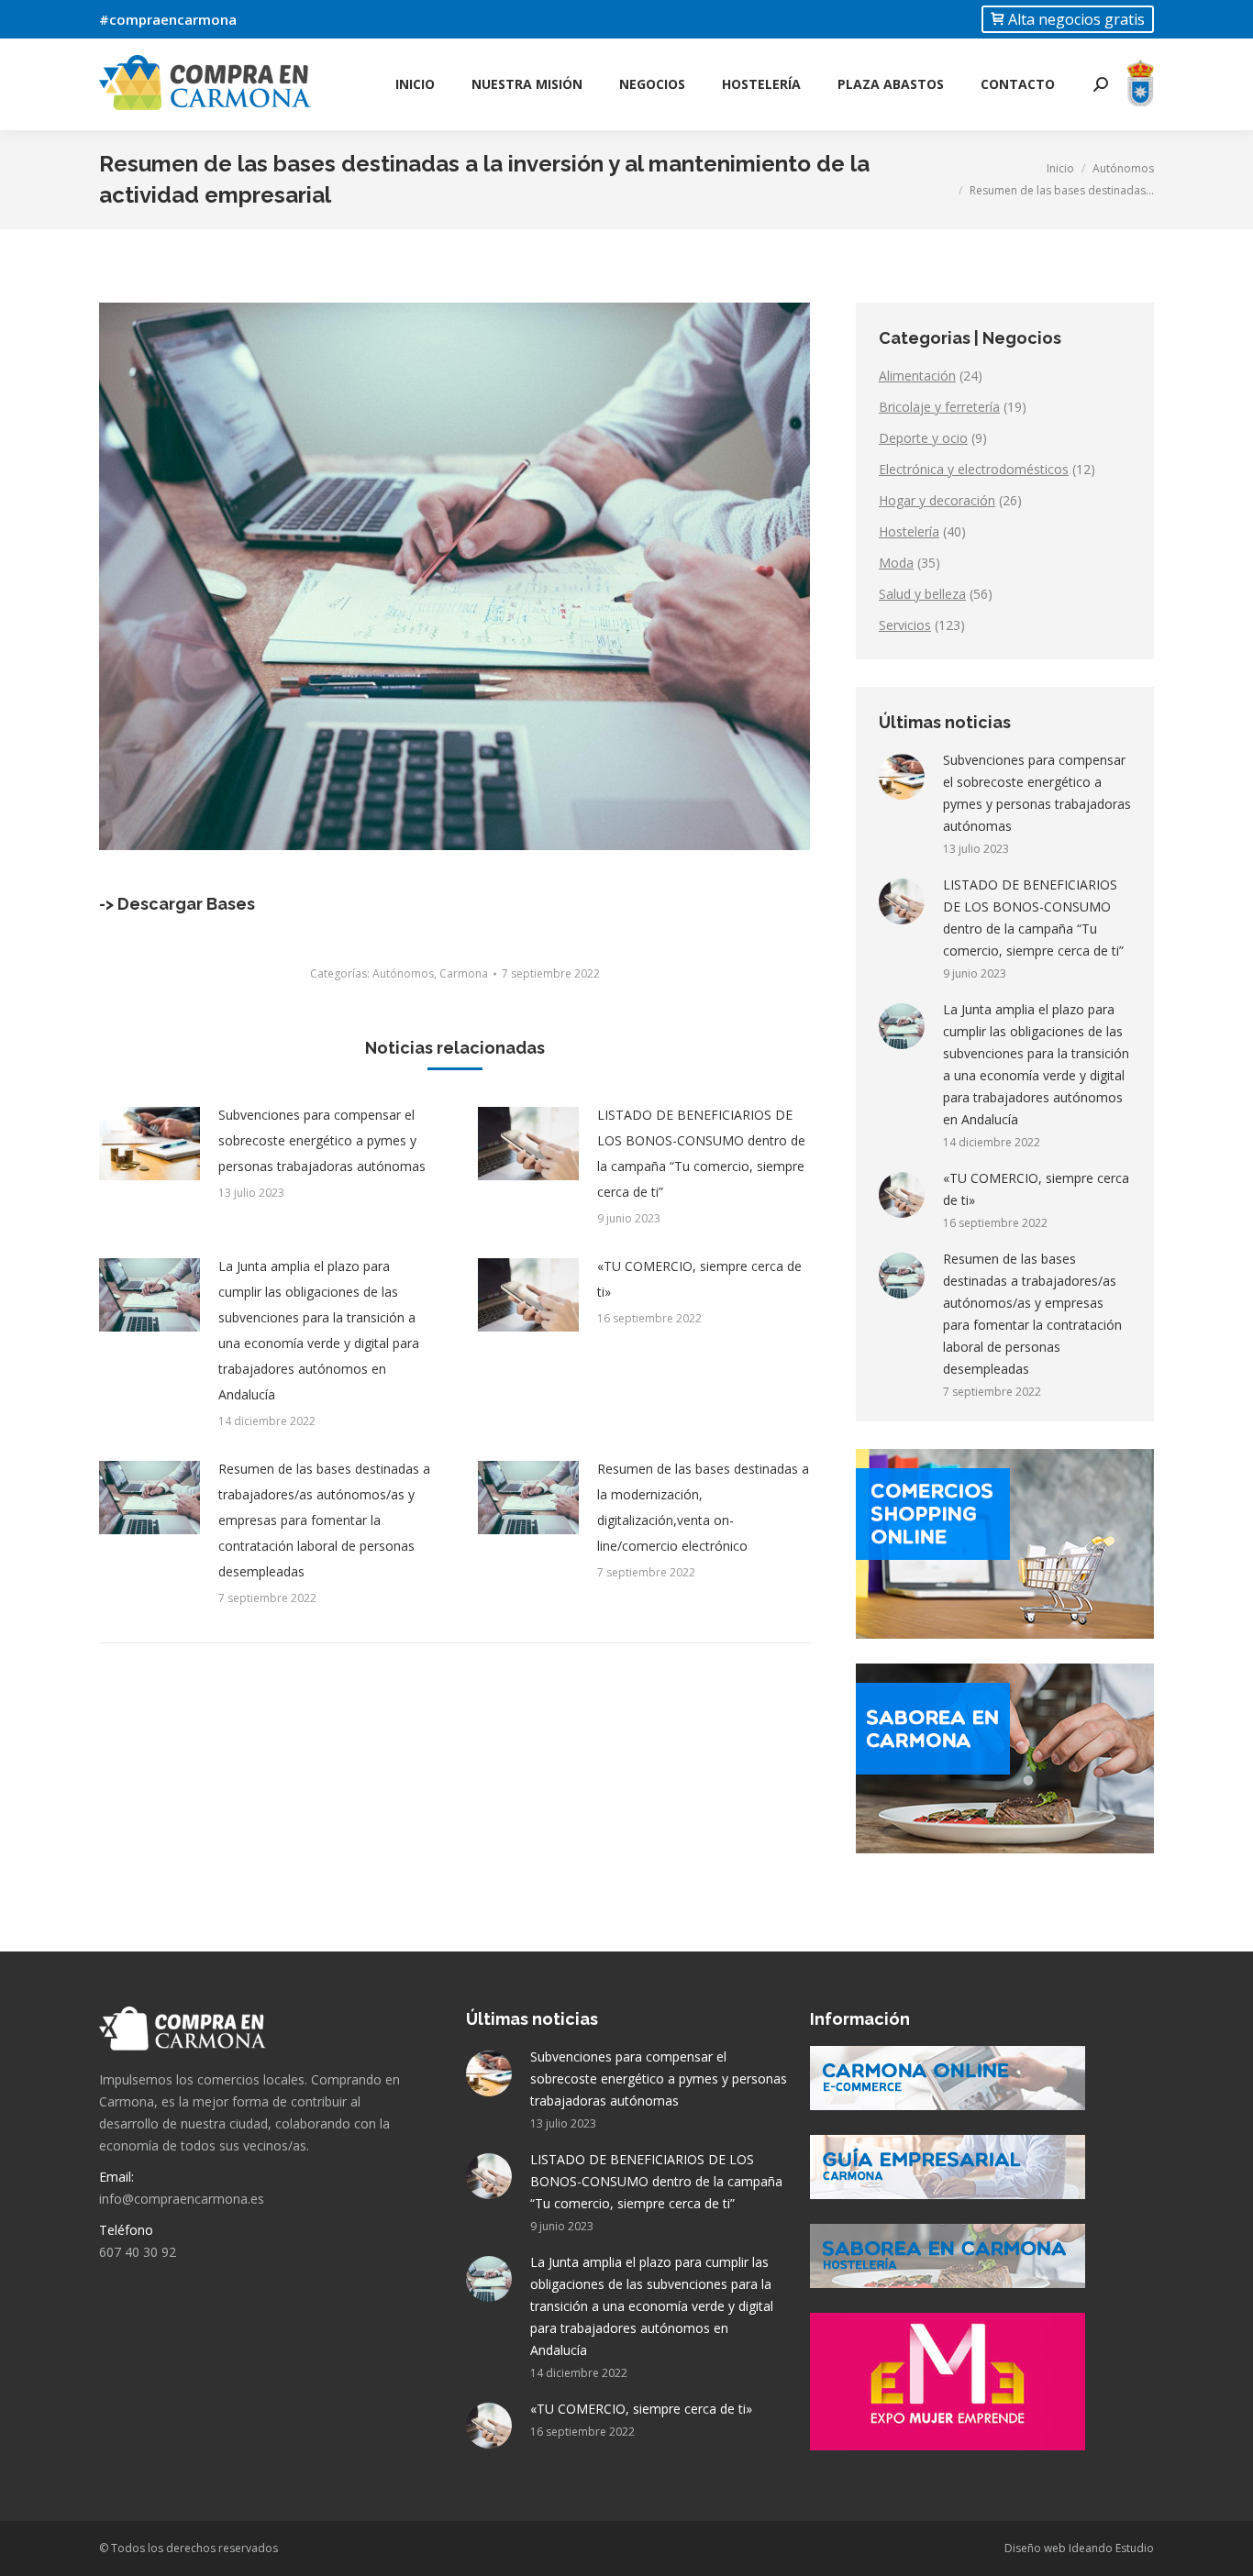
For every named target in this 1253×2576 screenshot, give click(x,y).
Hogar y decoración (937, 500)
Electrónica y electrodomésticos (974, 469)
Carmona (464, 973)
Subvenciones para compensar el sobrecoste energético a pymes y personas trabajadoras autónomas (322, 1140)
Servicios (905, 625)
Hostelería (909, 531)
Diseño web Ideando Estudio (1079, 2548)
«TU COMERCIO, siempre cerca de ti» (699, 1279)
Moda (896, 563)
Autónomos (403, 973)
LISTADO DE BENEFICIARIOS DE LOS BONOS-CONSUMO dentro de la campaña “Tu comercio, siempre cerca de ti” (701, 1153)
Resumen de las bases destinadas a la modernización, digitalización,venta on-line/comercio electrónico (703, 1507)
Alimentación (917, 376)
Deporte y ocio (923, 438)
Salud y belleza (922, 594)
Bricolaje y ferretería (939, 407)
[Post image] (150, 1144)
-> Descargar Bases (177, 904)
